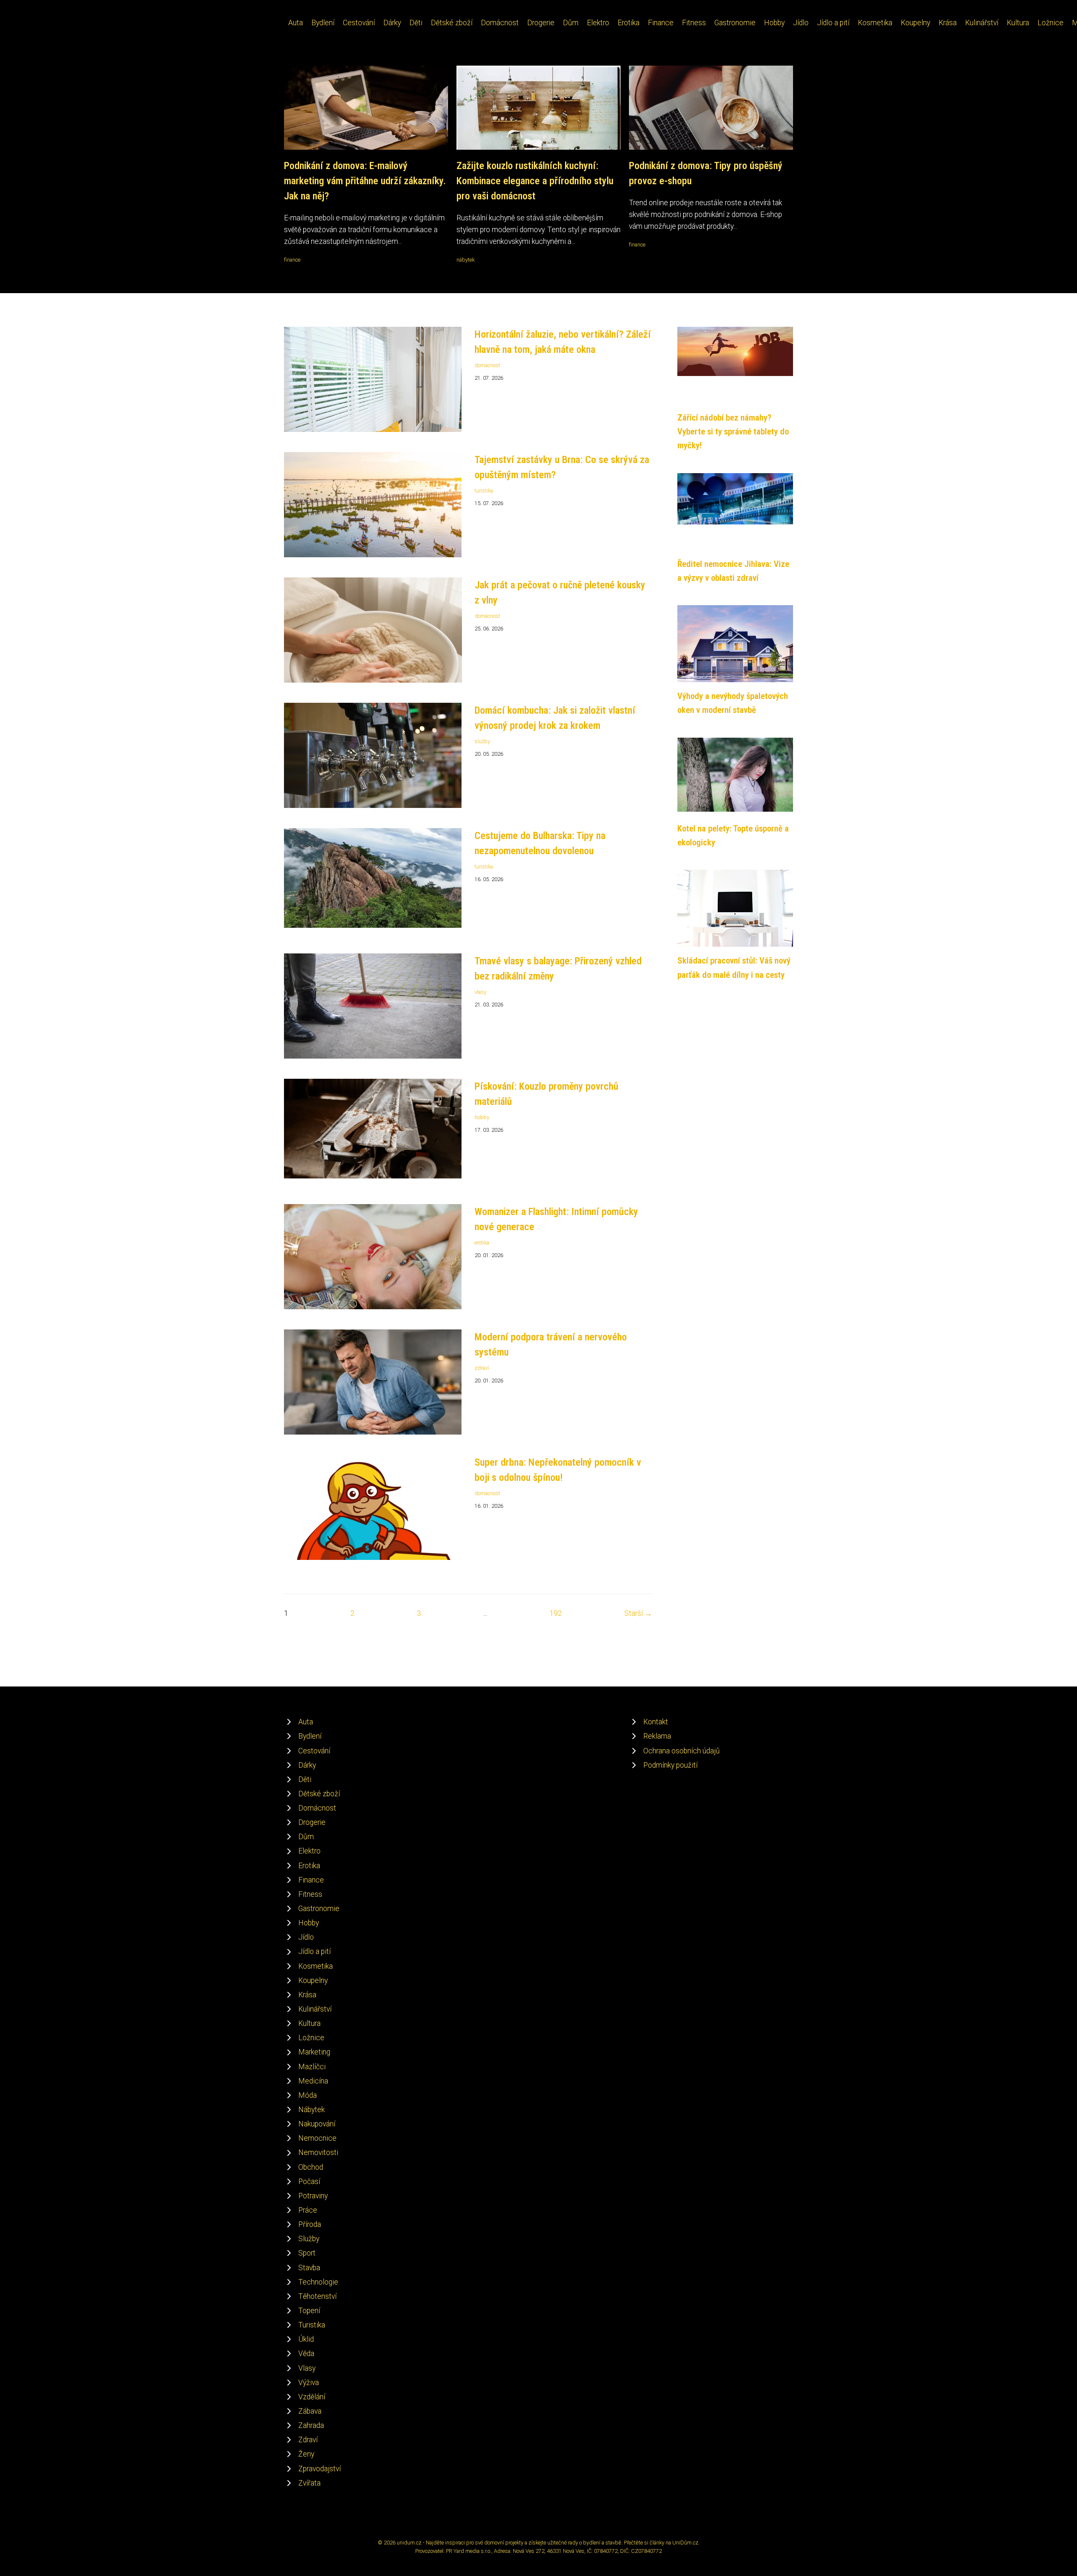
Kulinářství (982, 23)
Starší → (638, 1613)
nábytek (466, 260)
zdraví (482, 1368)
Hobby (774, 23)
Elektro (598, 23)
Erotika (629, 23)
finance (292, 260)
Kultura (1018, 23)
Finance (661, 23)
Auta (296, 23)
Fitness (694, 23)
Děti (416, 23)
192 (556, 1613)
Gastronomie (735, 23)
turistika (484, 491)
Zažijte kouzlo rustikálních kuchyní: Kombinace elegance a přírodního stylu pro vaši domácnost (535, 181)
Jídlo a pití (833, 23)
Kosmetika (875, 23)
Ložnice (1050, 23)
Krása (948, 23)
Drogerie (541, 23)
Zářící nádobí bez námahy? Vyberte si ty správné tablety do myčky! (733, 432)
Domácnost (500, 23)
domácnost (487, 365)
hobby (482, 1117)
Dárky (392, 23)
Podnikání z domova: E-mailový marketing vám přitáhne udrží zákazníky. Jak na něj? (365, 181)
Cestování (359, 23)
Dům (571, 23)
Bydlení (323, 23)
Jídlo (801, 23)
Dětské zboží (452, 23)
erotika (482, 1243)
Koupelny (915, 23)
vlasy (480, 992)
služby (482, 741)
